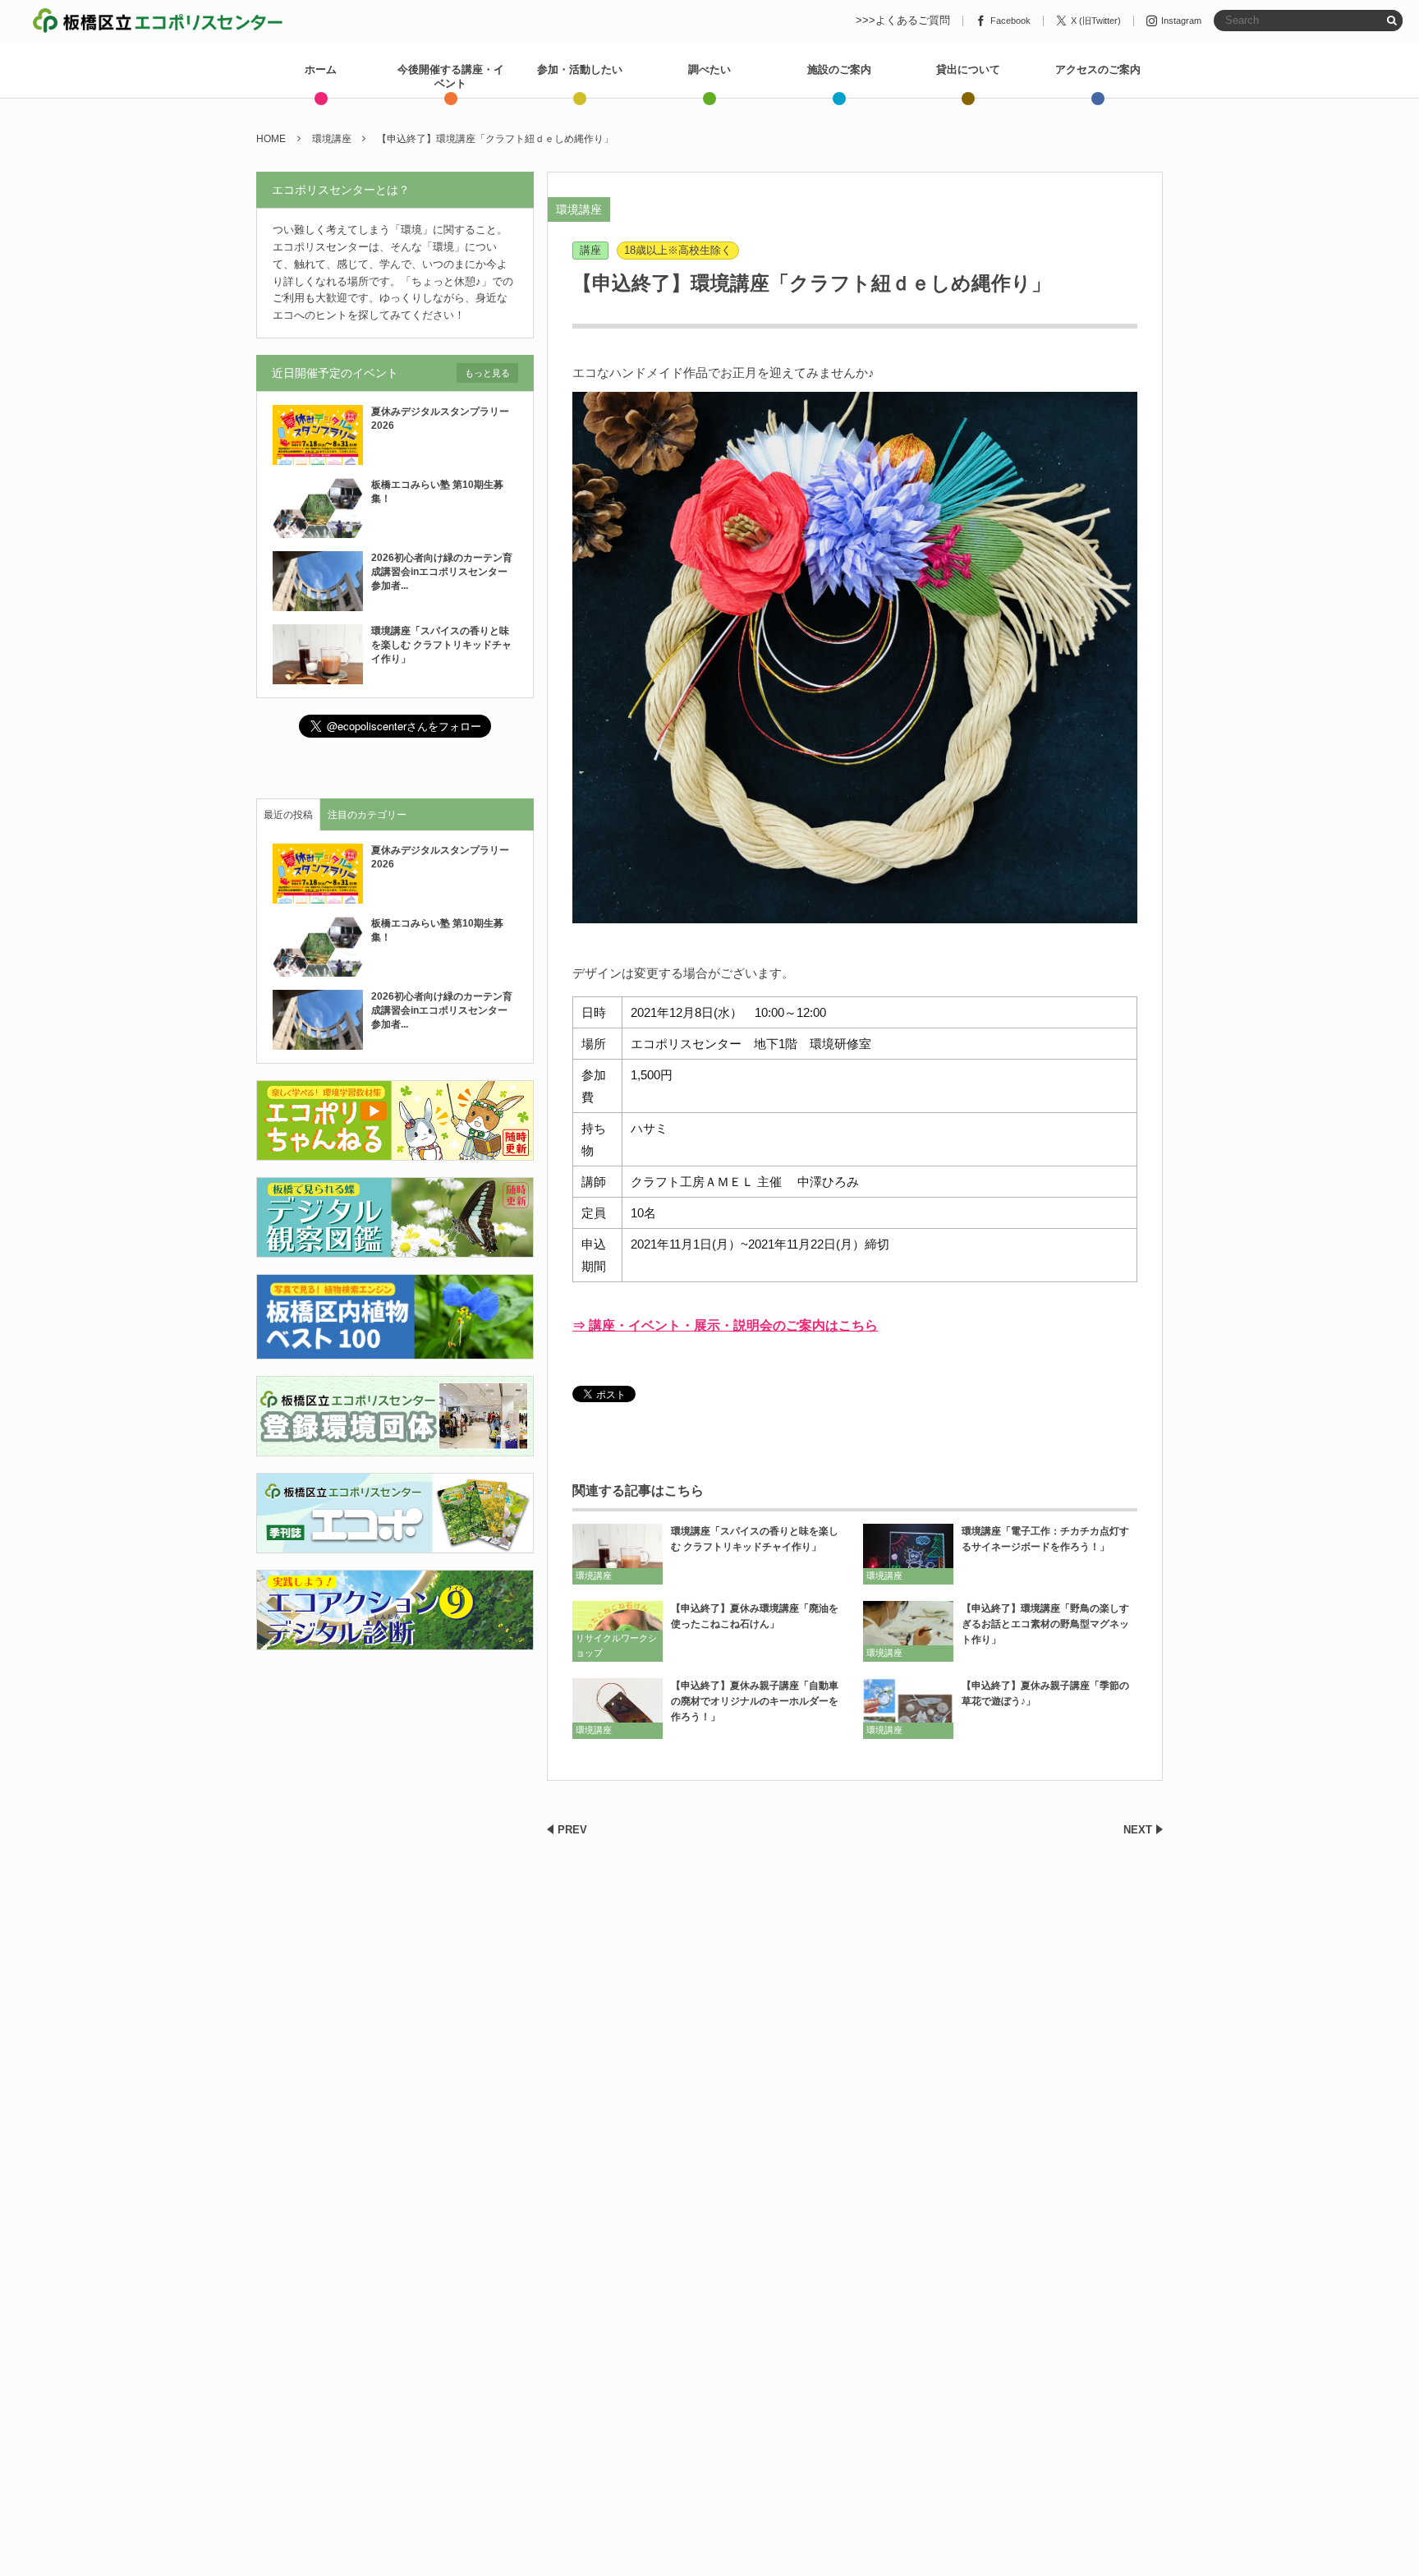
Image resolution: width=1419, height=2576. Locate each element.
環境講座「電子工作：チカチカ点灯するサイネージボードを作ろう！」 (1045, 1539)
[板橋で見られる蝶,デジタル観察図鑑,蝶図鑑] (395, 1248)
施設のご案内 (839, 69)
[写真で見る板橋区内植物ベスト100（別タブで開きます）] (395, 1349)
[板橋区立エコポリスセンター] (158, 21)
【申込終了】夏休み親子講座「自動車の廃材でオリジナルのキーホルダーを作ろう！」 (755, 1701)
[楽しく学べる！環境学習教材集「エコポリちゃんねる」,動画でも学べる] (395, 1151)
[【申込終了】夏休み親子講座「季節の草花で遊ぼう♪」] (908, 1708)
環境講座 (579, 209)
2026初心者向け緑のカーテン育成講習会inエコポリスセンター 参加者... (444, 572)
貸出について (968, 69)
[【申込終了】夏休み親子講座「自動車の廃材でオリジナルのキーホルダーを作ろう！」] (618, 1708)
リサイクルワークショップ (616, 1645)
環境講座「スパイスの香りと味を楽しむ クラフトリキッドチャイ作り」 (755, 1539)
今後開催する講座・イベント (451, 76)
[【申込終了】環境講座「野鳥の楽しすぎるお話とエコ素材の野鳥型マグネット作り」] (908, 1631)
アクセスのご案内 (1098, 69)
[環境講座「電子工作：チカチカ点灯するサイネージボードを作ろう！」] (908, 1554)
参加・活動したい (580, 69)
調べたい (709, 69)
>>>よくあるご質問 (903, 21)
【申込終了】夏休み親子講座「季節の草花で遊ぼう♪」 (1045, 1693)
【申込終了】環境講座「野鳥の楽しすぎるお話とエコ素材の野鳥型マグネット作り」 (1045, 1624)
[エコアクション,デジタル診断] (395, 1640)
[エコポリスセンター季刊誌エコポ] (395, 1543)
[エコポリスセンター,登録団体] (395, 1446)
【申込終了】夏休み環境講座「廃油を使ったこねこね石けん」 (755, 1616)
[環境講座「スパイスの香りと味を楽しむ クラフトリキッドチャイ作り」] (618, 1554)
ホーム (321, 69)
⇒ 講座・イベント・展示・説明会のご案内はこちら (725, 1325)
